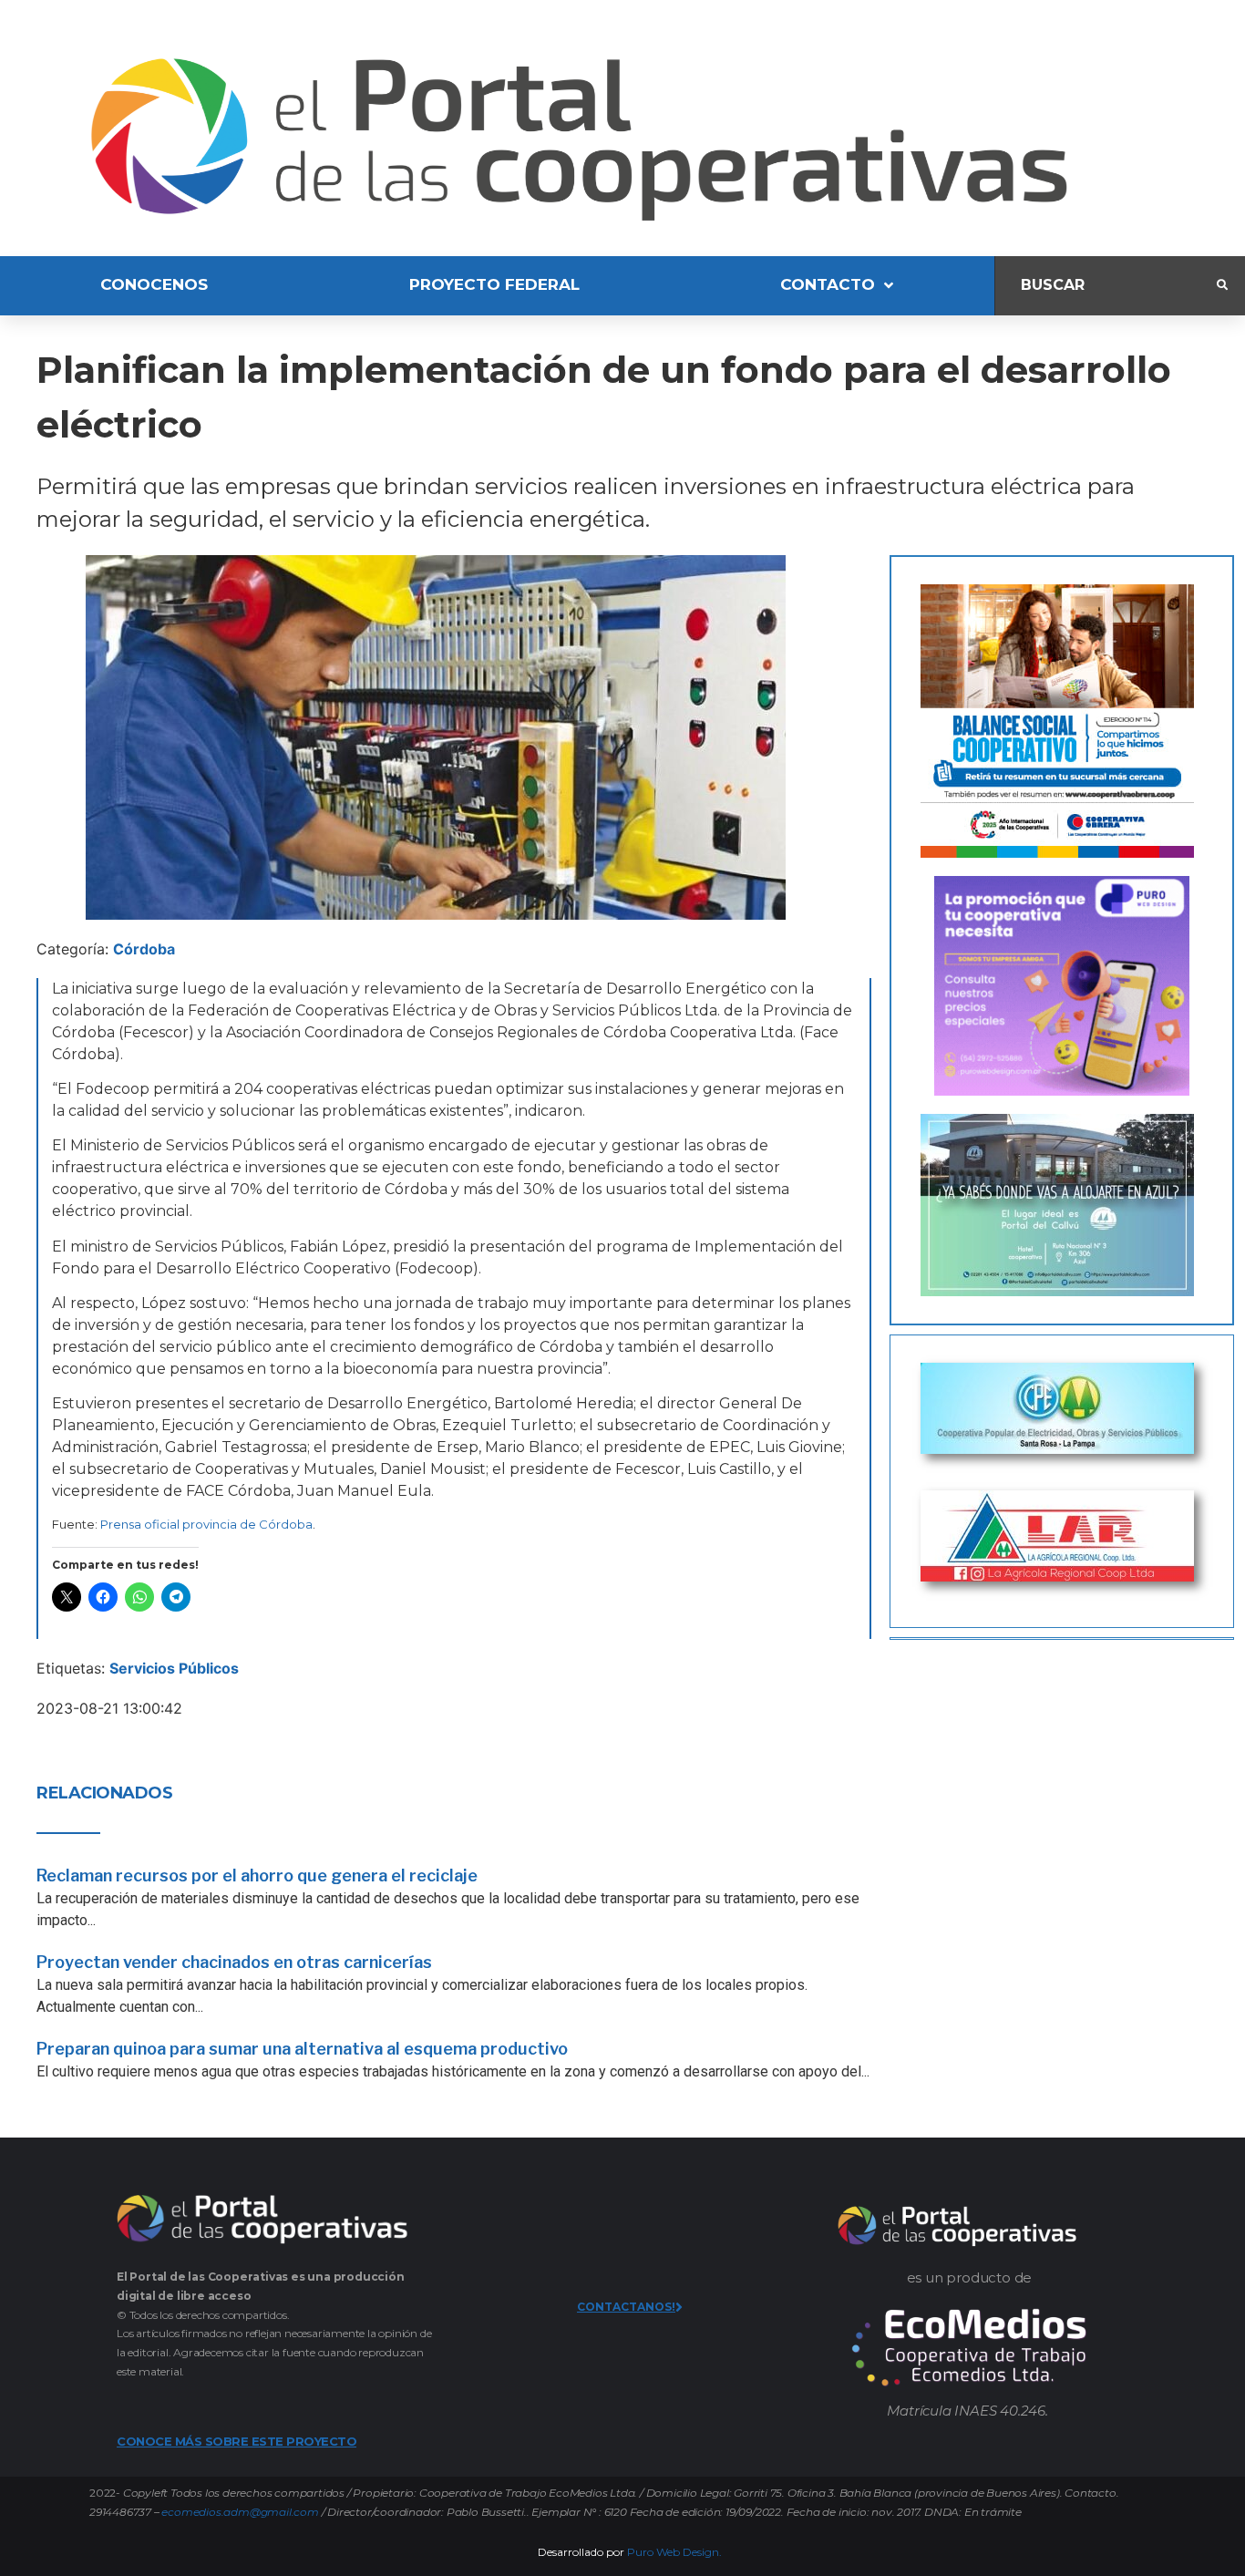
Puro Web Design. (674, 2552)
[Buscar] (1106, 286)
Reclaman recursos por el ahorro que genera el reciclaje (257, 1875)
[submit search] (1222, 285)
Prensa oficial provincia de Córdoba (206, 1524)
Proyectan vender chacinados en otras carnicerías (234, 1962)
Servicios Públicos (174, 1668)
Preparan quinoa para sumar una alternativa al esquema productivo (302, 2049)
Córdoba (144, 949)
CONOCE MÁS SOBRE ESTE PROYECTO (237, 2441)
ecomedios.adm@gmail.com (240, 2512)
